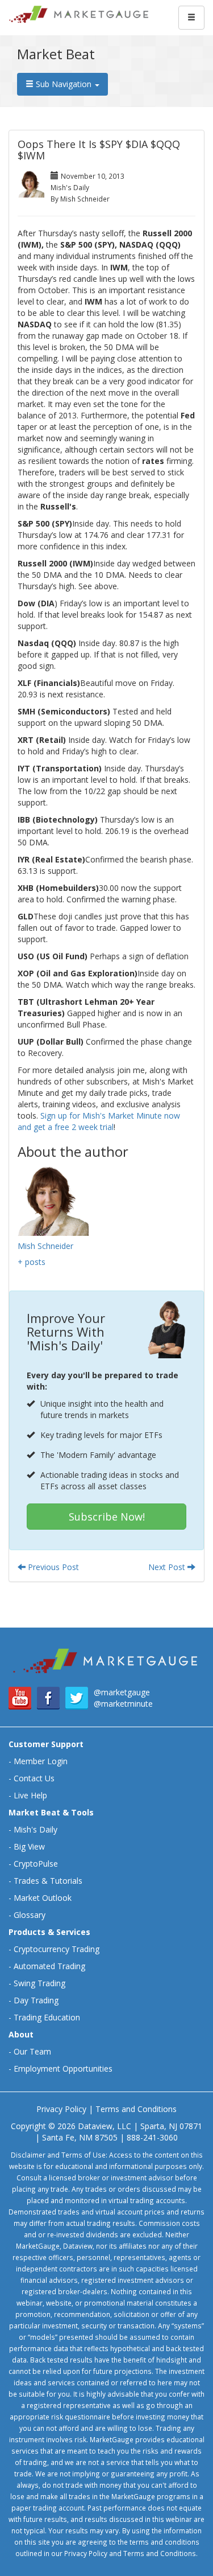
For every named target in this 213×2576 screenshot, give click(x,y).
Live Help (30, 1795)
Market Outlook (43, 1898)
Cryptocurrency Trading (57, 1949)
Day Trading (36, 2000)
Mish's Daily (35, 1829)
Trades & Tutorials (48, 1881)
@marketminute (123, 1704)
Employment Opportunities (63, 2068)
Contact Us (34, 1778)
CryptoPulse (36, 1864)
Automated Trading (49, 1966)
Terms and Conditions (136, 2109)
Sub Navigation (64, 84)
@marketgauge (122, 1692)
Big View (29, 1846)
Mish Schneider (45, 1246)
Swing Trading (39, 1983)
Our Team (32, 2051)
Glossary (30, 1915)
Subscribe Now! (107, 1517)
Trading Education (47, 2017)
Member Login (41, 1761)
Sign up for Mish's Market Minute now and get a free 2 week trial (99, 1121)
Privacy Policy (61, 2109)
